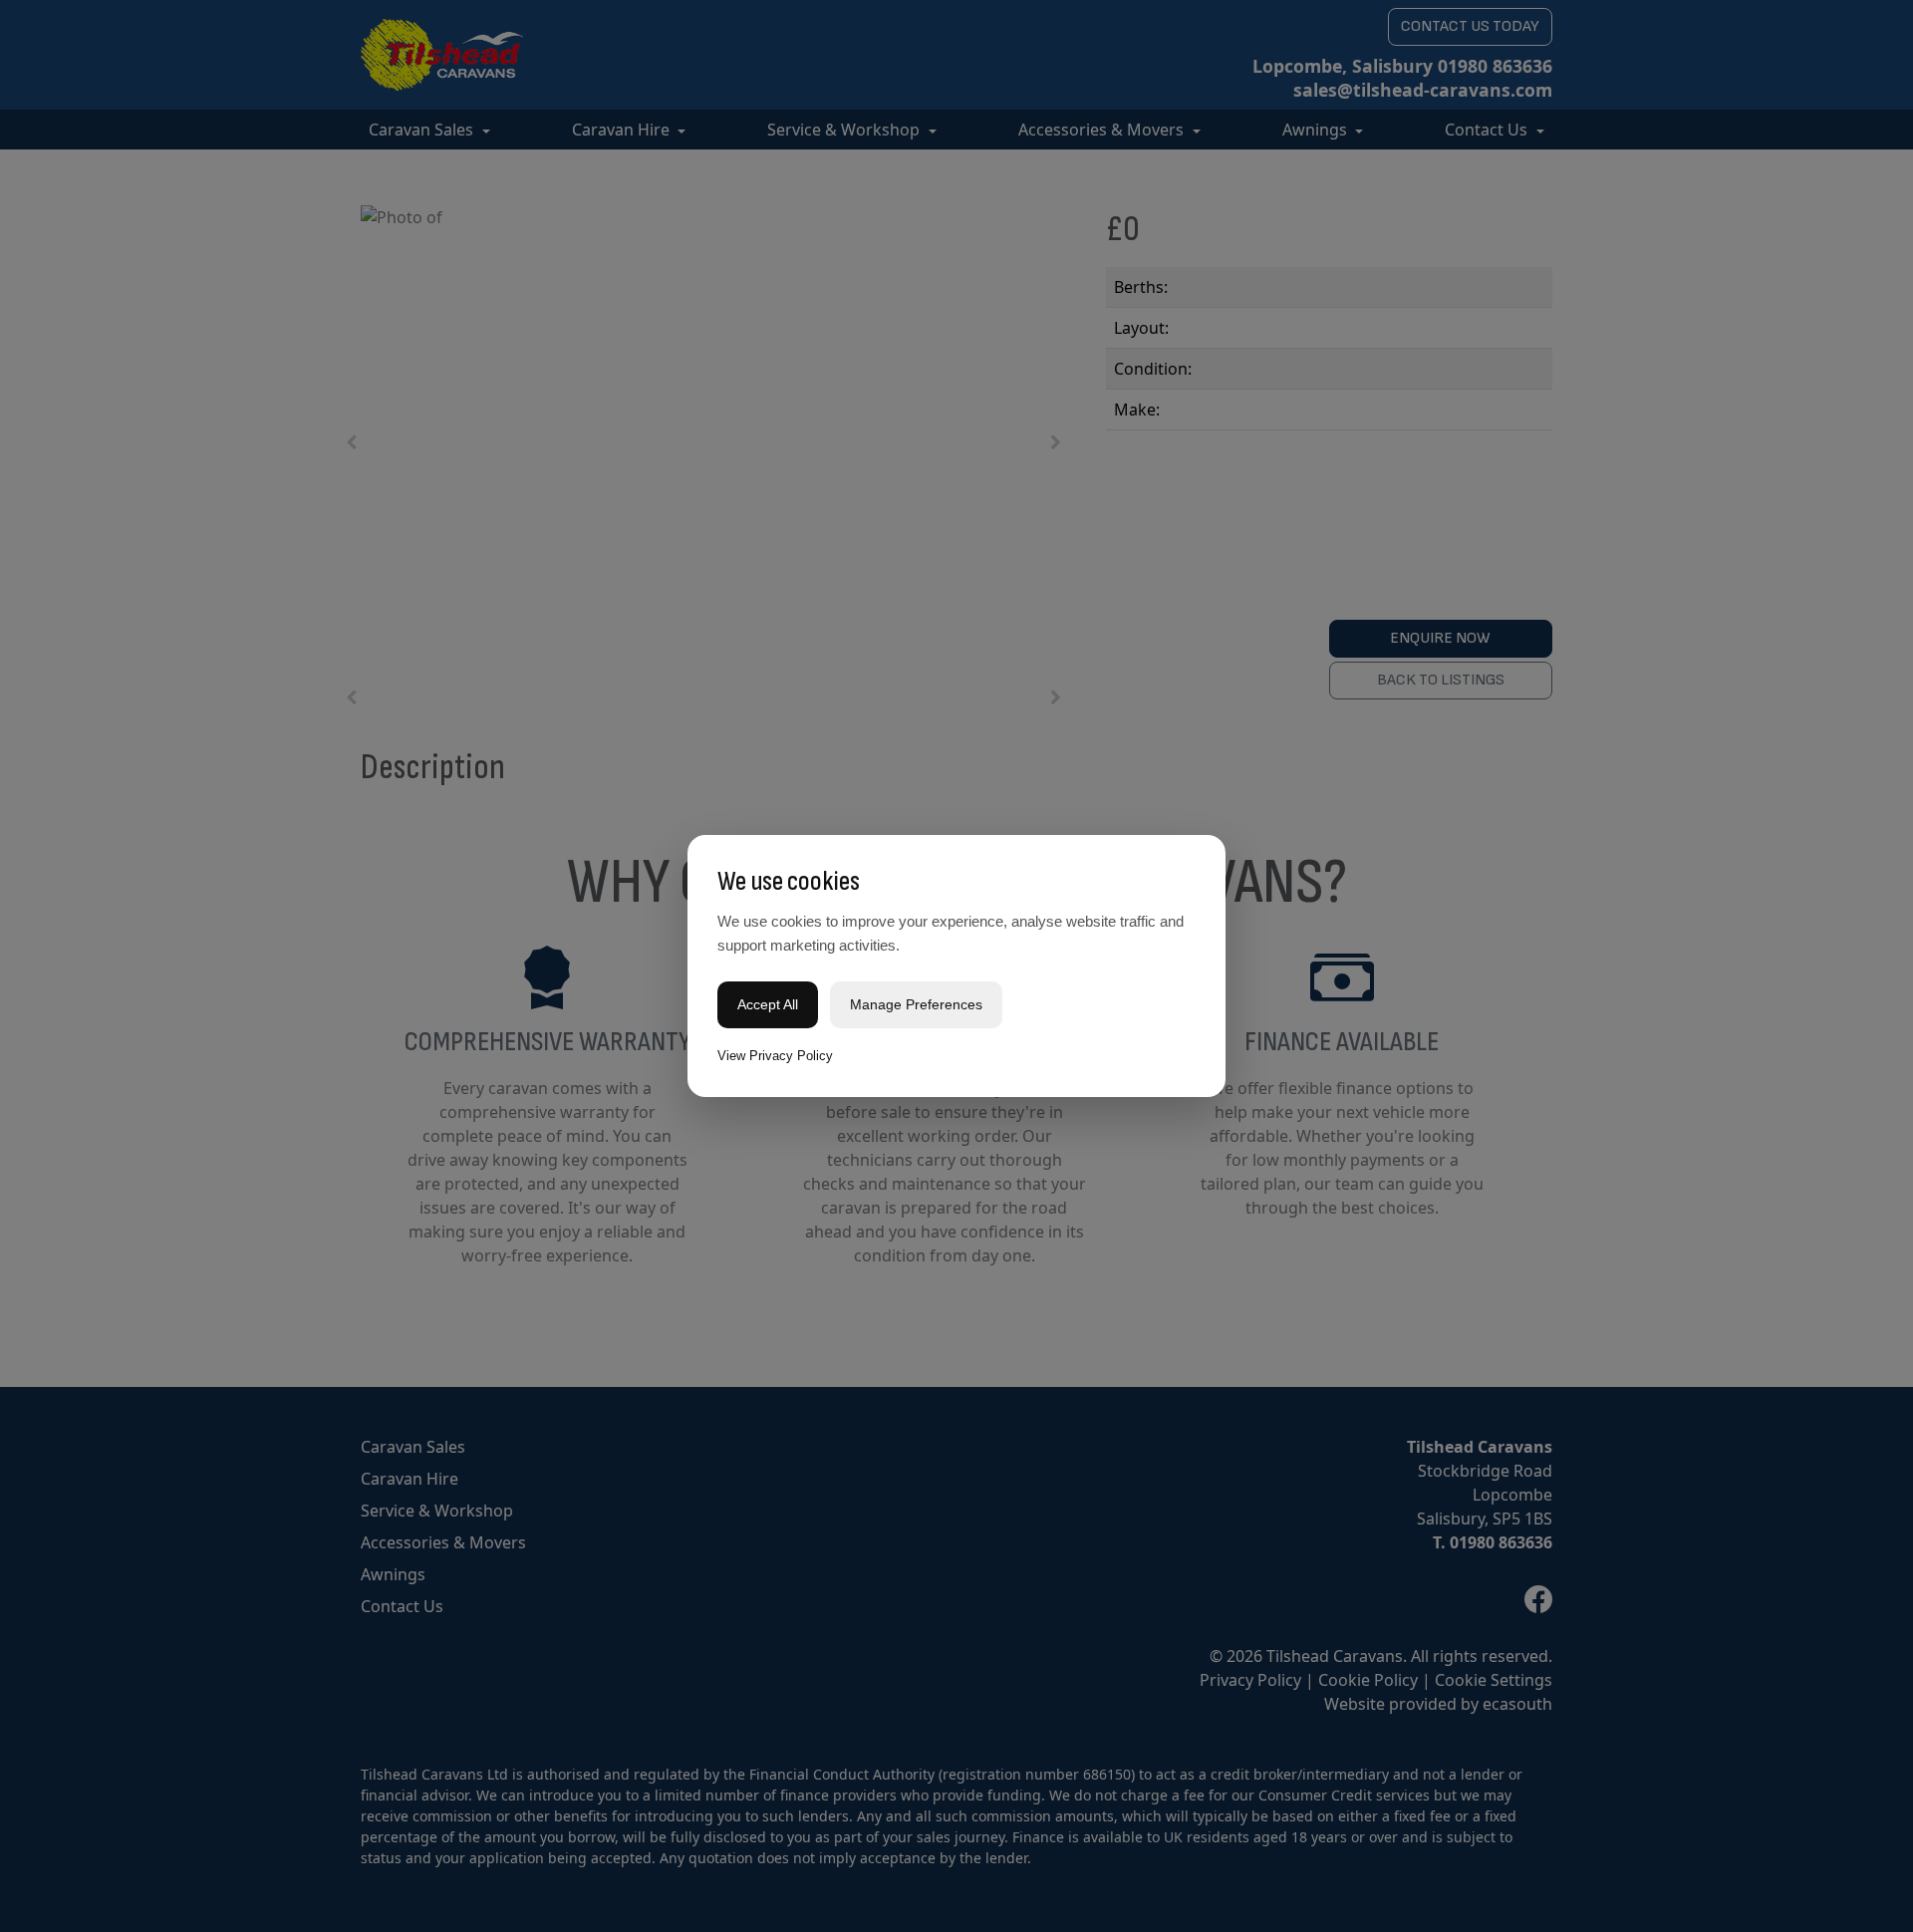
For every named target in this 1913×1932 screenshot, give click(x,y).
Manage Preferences (916, 1004)
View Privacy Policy (775, 1056)
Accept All (768, 1004)
